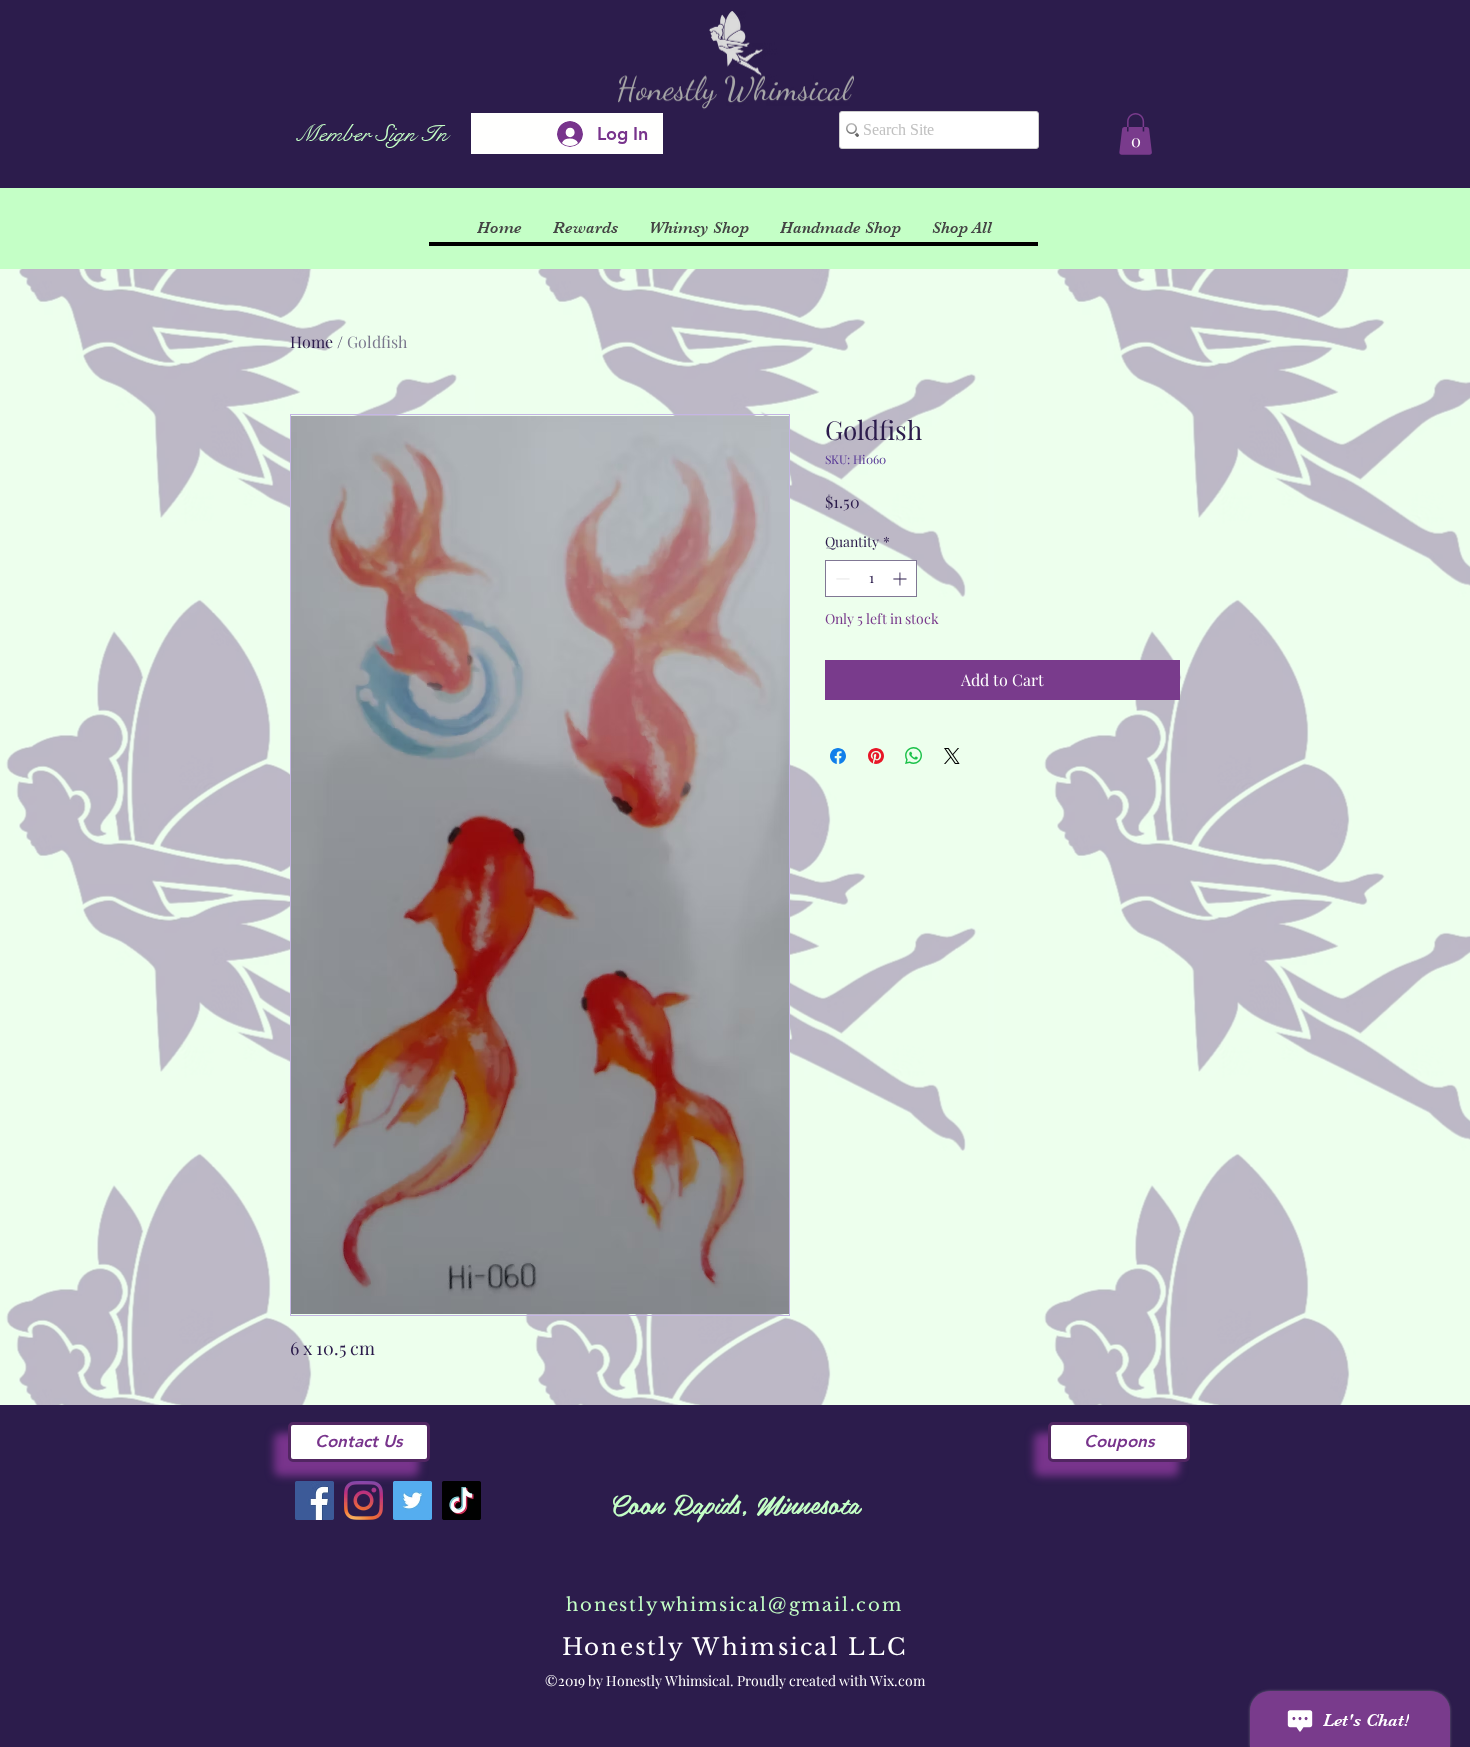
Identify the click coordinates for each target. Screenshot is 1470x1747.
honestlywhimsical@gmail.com (734, 1605)
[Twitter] (412, 1500)
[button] (1135, 134)
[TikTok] (461, 1500)
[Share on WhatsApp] (914, 756)
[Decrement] (840, 578)
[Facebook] (314, 1500)
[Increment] (901, 578)
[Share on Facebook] (838, 756)
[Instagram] (363, 1500)
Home (311, 341)
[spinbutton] (871, 578)
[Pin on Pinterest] (876, 756)
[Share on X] (952, 756)
